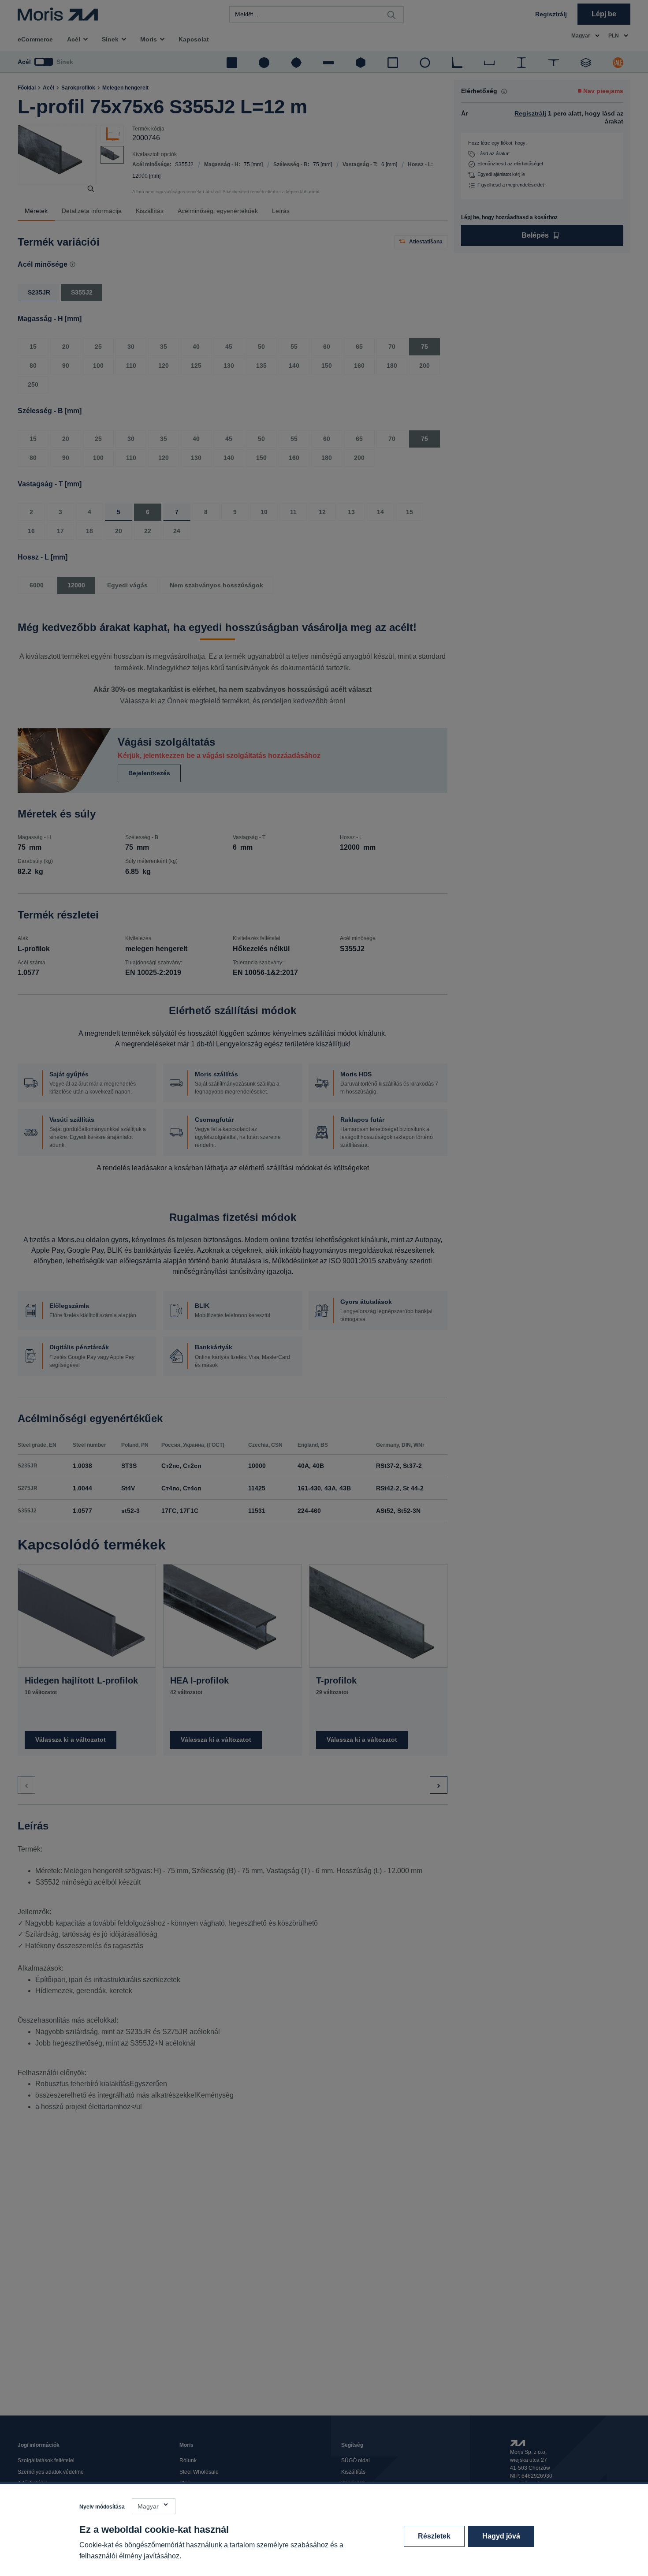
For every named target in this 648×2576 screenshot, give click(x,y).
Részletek (434, 2536)
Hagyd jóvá (501, 2536)
